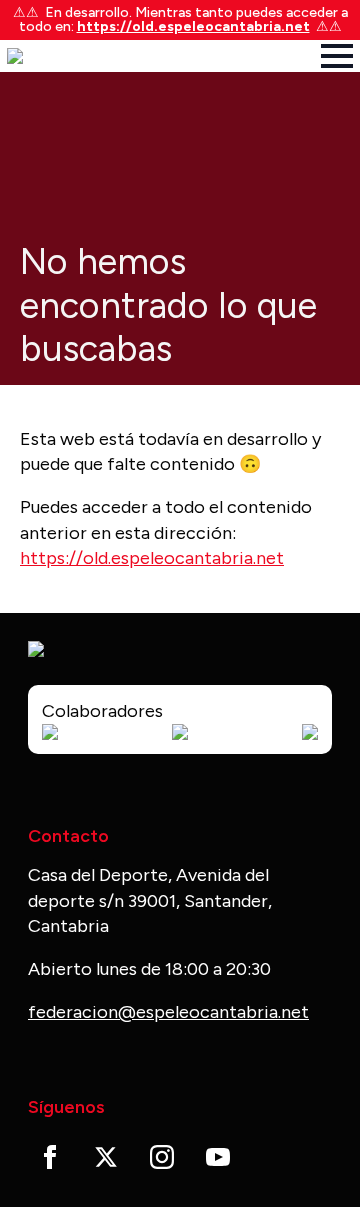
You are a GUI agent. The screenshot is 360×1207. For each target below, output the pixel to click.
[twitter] (106, 1157)
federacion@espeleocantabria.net (168, 1012)
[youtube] (218, 1157)
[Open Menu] (337, 56)
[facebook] (50, 1157)
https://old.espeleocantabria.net (193, 26)
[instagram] (162, 1157)
